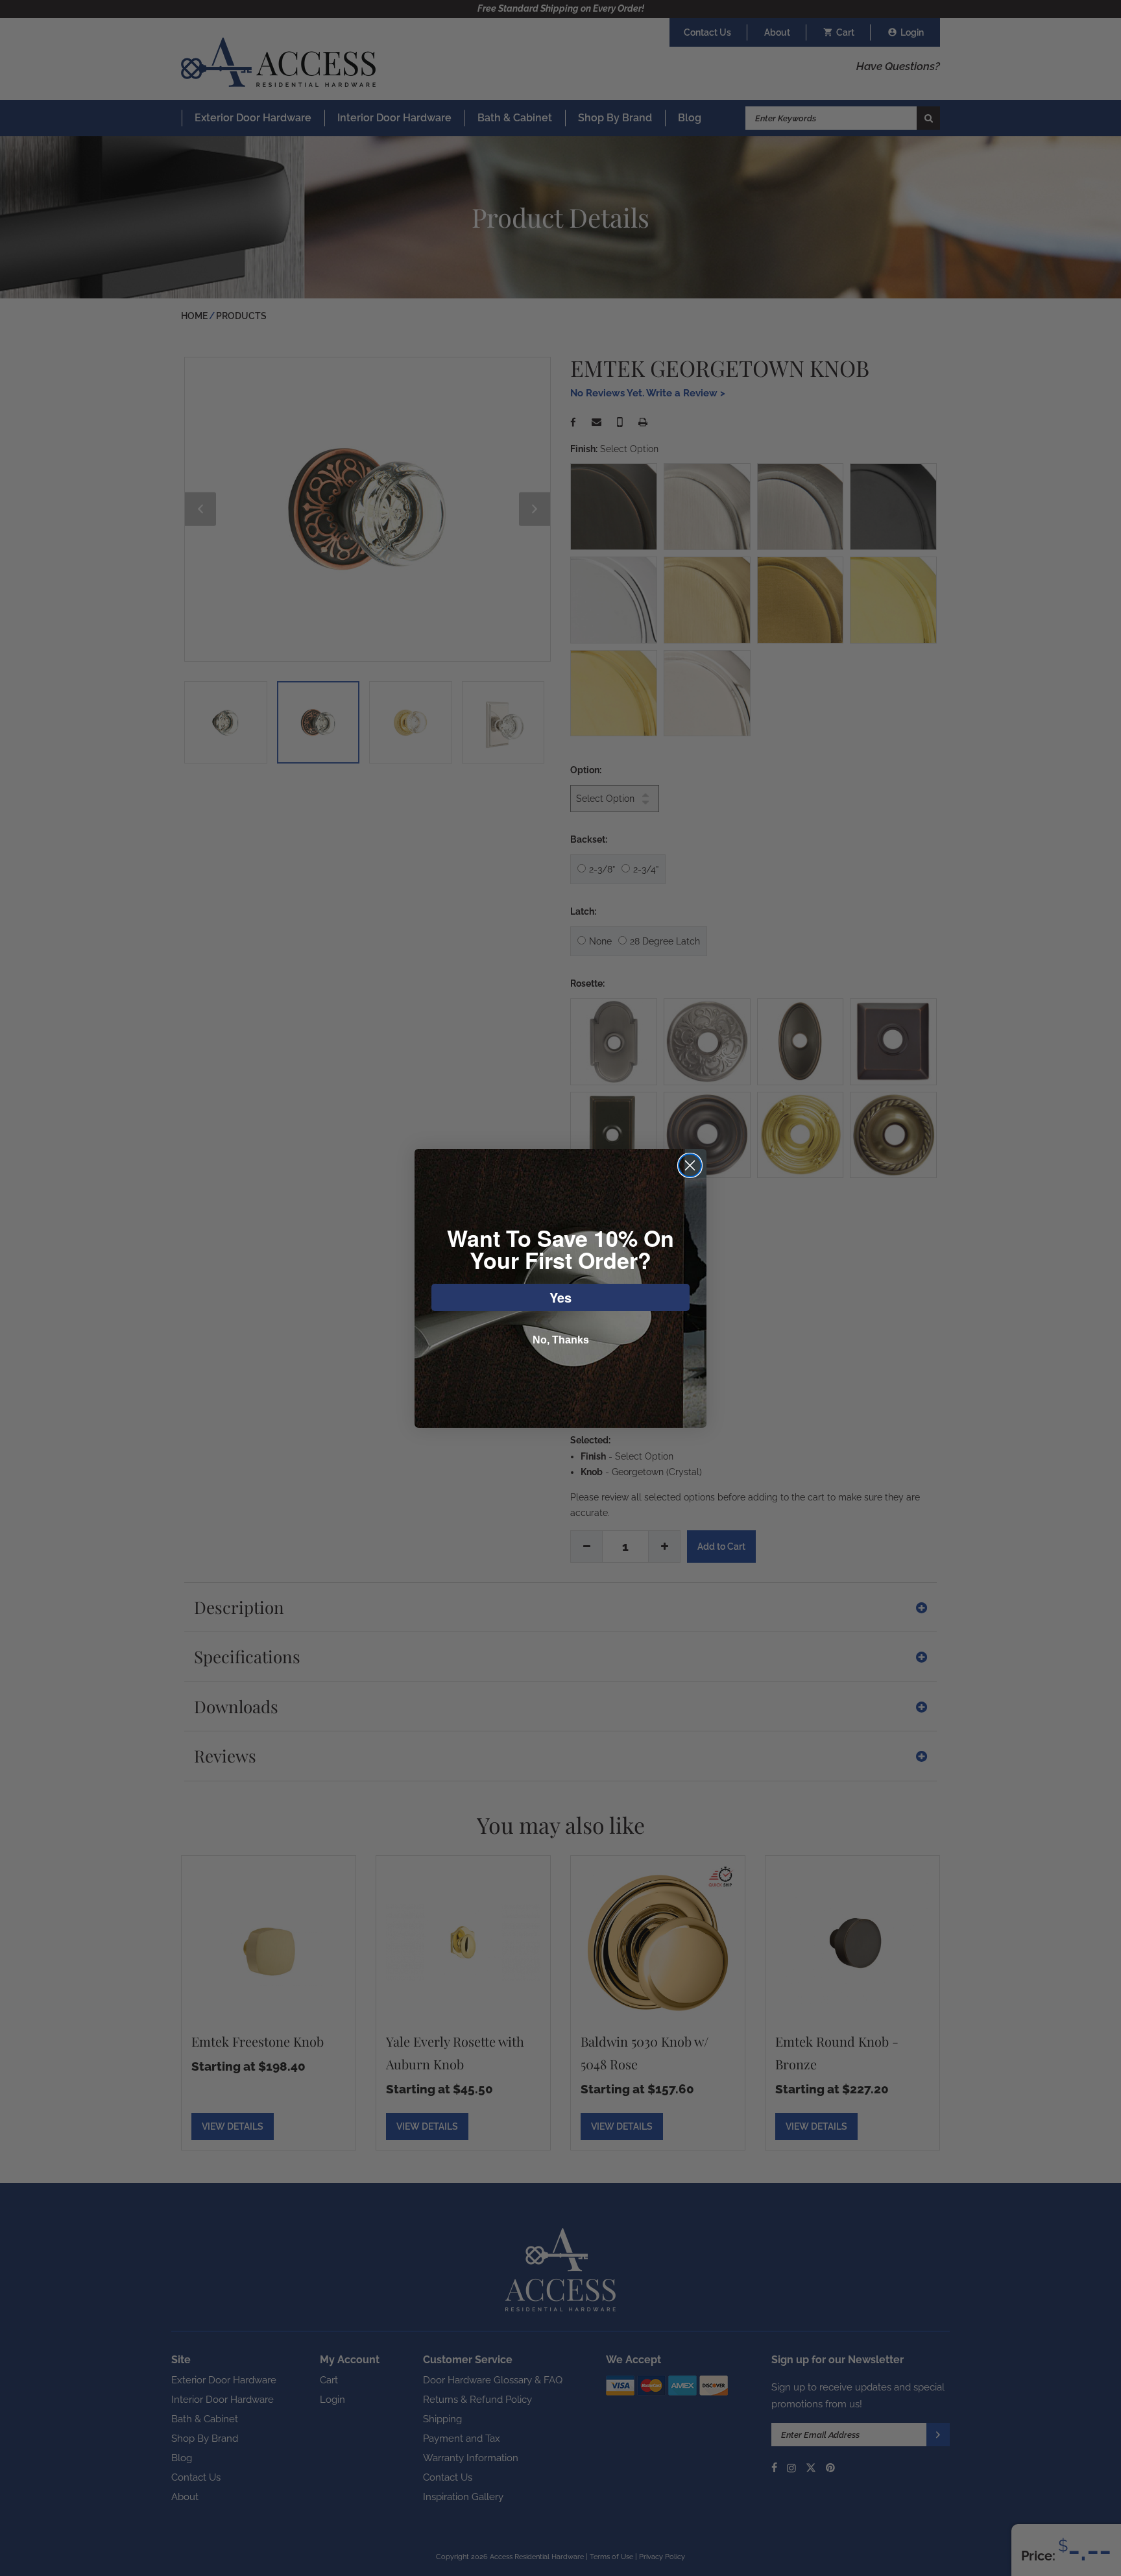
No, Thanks (561, 1340)
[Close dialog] (690, 1165)
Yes (560, 1297)
